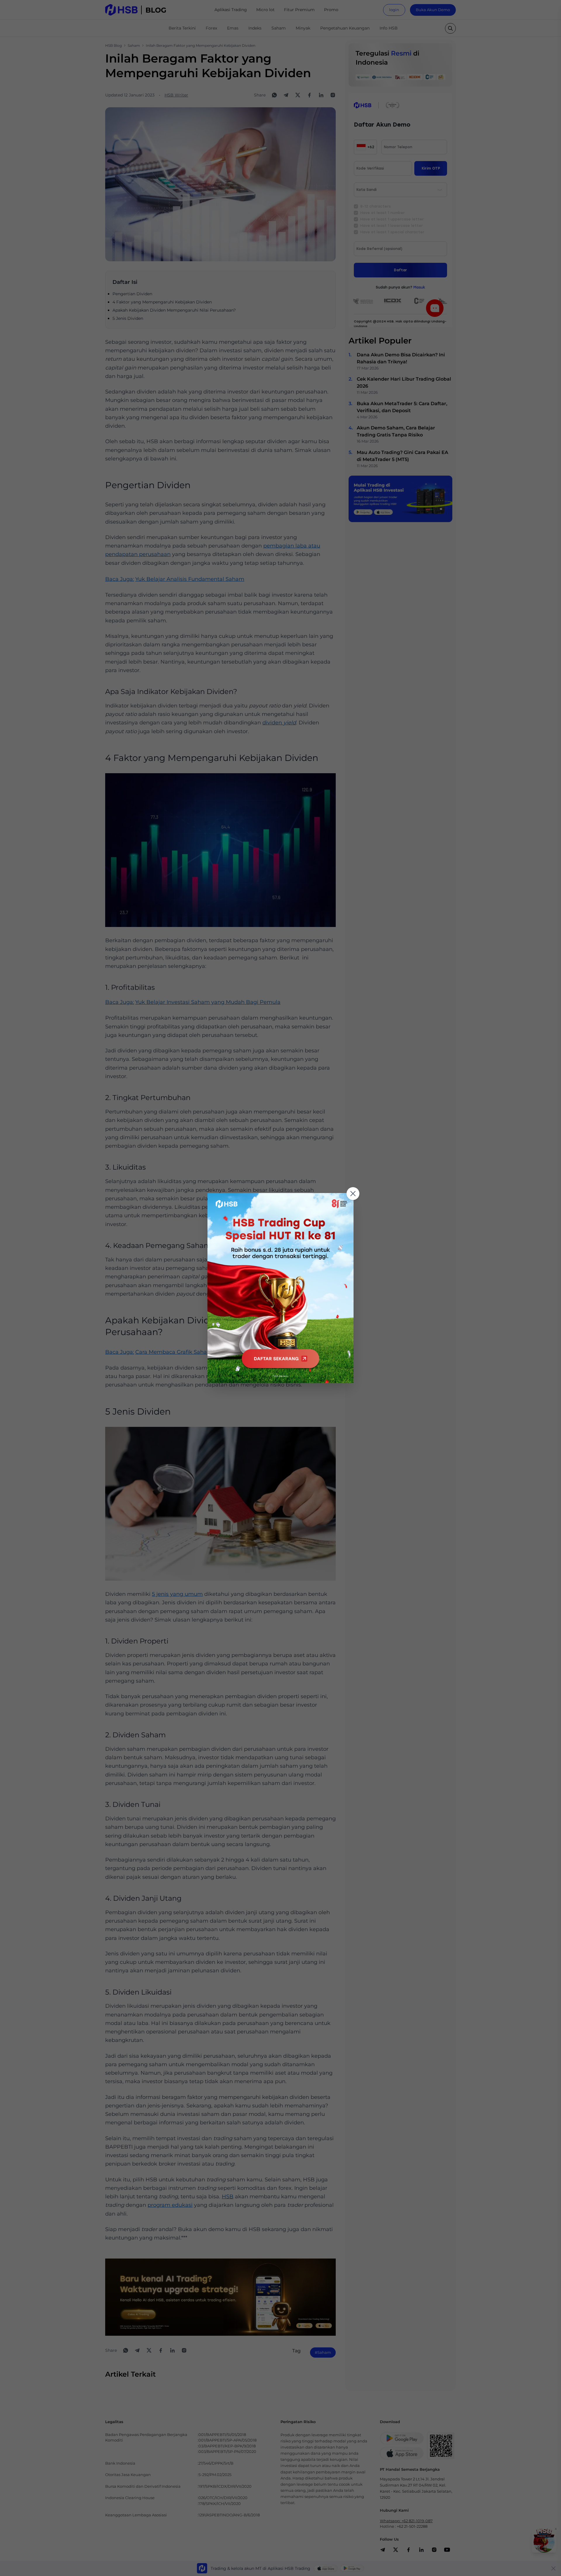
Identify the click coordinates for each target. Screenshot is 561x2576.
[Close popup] (353, 1194)
